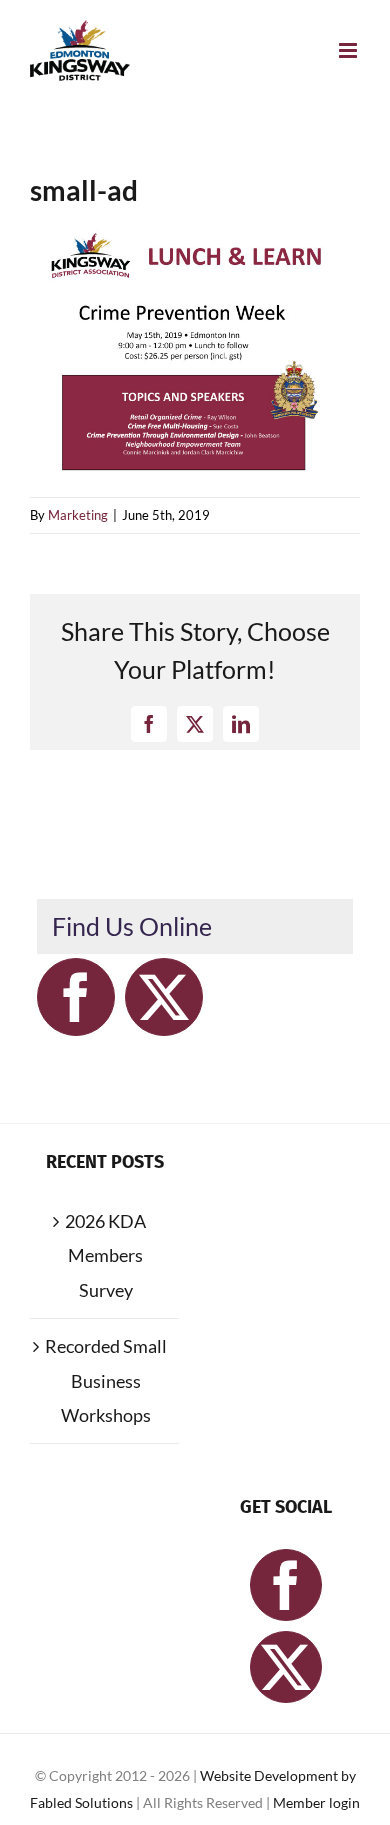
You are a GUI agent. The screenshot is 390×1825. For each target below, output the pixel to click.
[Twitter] (164, 997)
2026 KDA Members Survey (105, 1255)
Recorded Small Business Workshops (106, 1380)
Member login (316, 1802)
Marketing (78, 515)
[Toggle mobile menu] (349, 50)
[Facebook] (76, 997)
